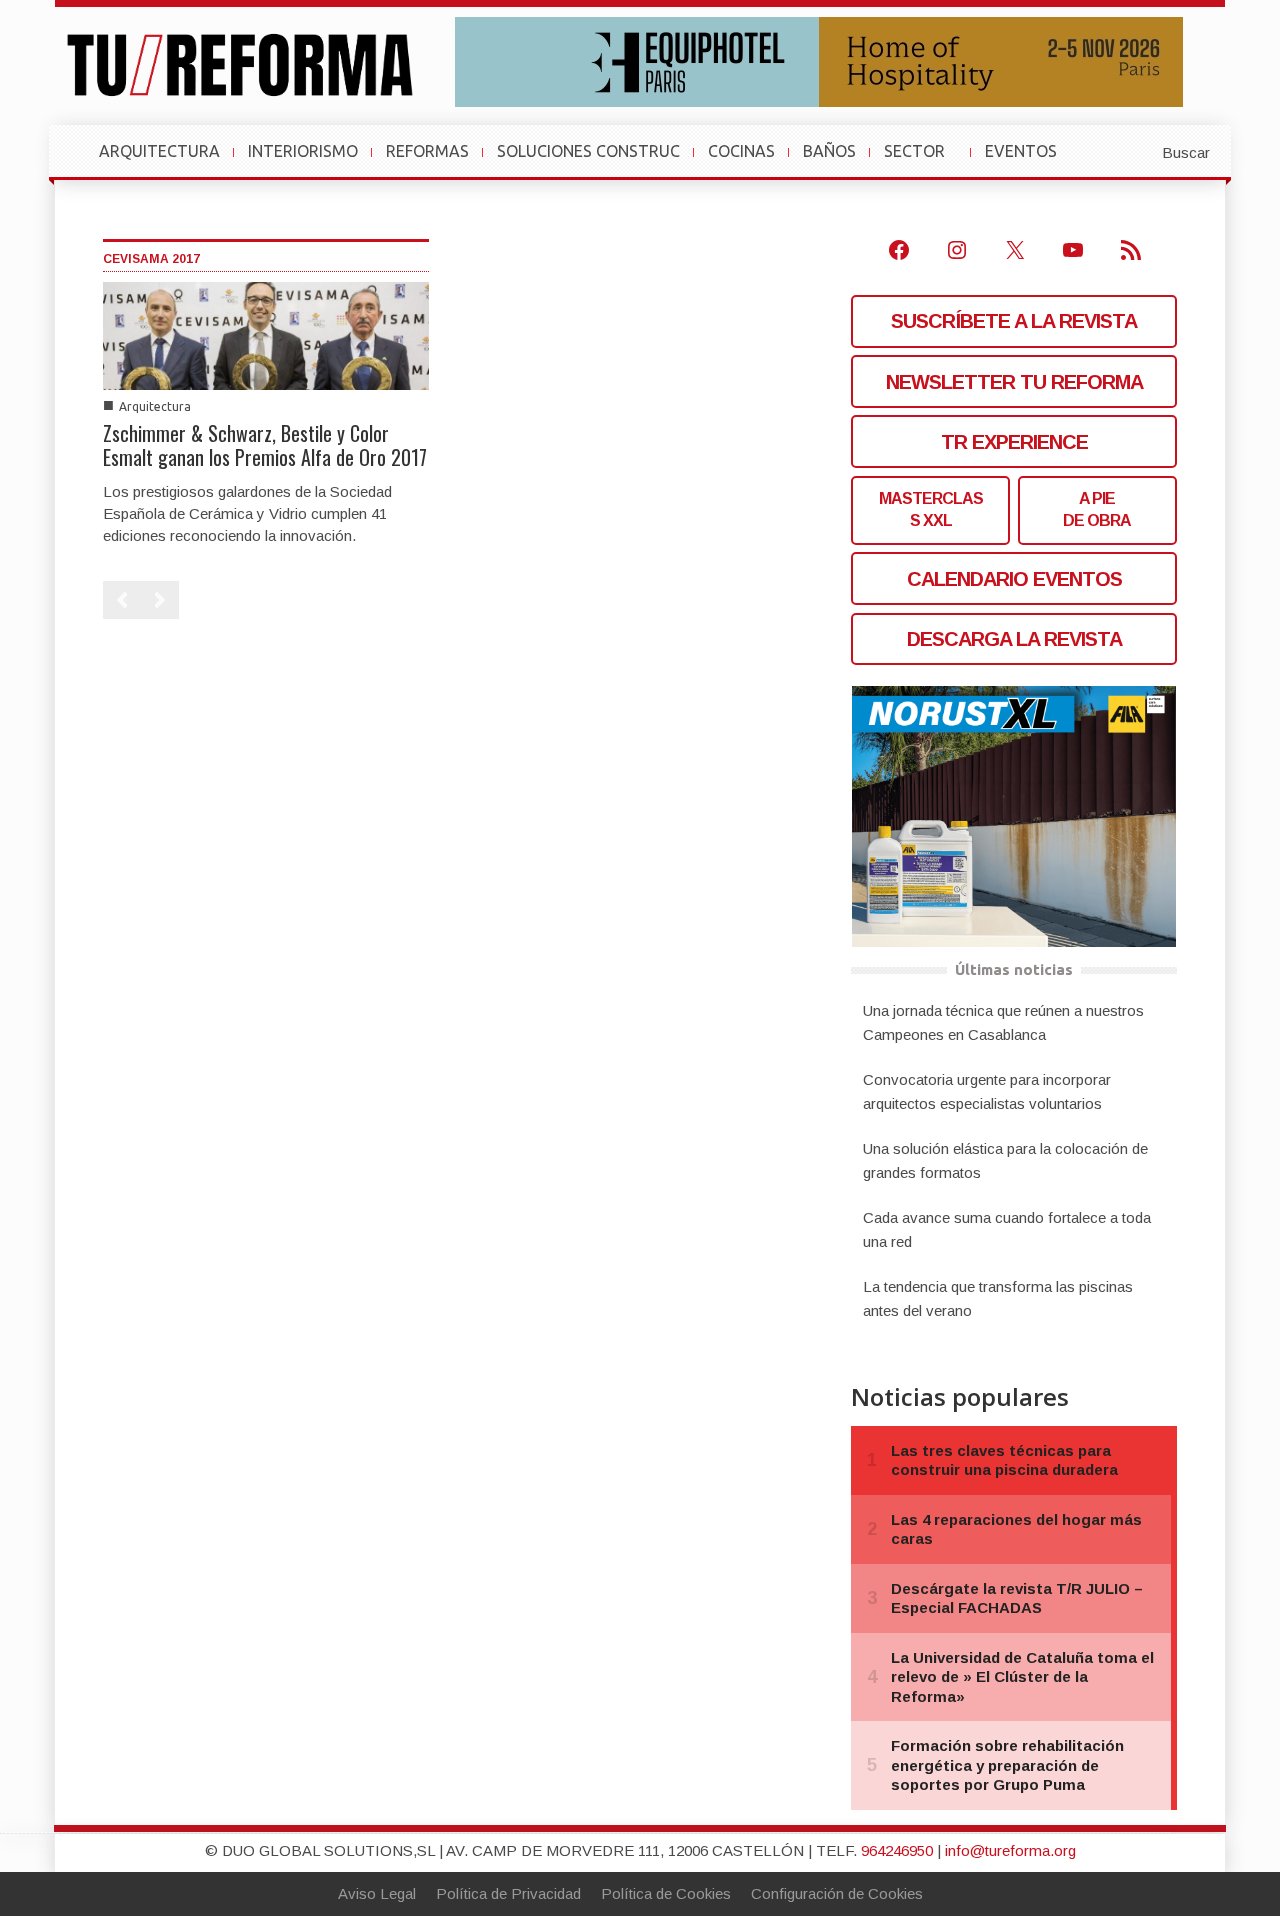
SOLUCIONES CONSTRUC (588, 151)
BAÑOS (829, 151)
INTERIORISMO (303, 151)
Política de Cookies (666, 1893)
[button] (1137, 151)
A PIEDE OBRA (1097, 509)
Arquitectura (155, 406)
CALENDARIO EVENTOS (1014, 579)
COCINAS (741, 151)
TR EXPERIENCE (1014, 442)
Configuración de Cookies (837, 1893)
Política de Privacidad (508, 1893)
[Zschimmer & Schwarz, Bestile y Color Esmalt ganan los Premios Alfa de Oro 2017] (266, 334)
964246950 (897, 1850)
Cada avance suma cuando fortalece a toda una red (1007, 1229)
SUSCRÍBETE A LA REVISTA (1014, 321)
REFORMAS (427, 151)
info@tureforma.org (1010, 1850)
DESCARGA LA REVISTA (1014, 639)
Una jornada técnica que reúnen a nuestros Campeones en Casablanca (1003, 1022)
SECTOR (922, 161)
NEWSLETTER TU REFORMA (1014, 382)
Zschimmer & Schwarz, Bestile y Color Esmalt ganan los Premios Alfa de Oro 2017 (265, 445)
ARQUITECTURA (159, 151)
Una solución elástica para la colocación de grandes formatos (1005, 1160)
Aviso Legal (377, 1893)
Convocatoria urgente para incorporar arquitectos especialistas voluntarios (987, 1091)
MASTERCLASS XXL (931, 509)
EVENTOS (1029, 161)
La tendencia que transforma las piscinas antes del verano (998, 1298)
